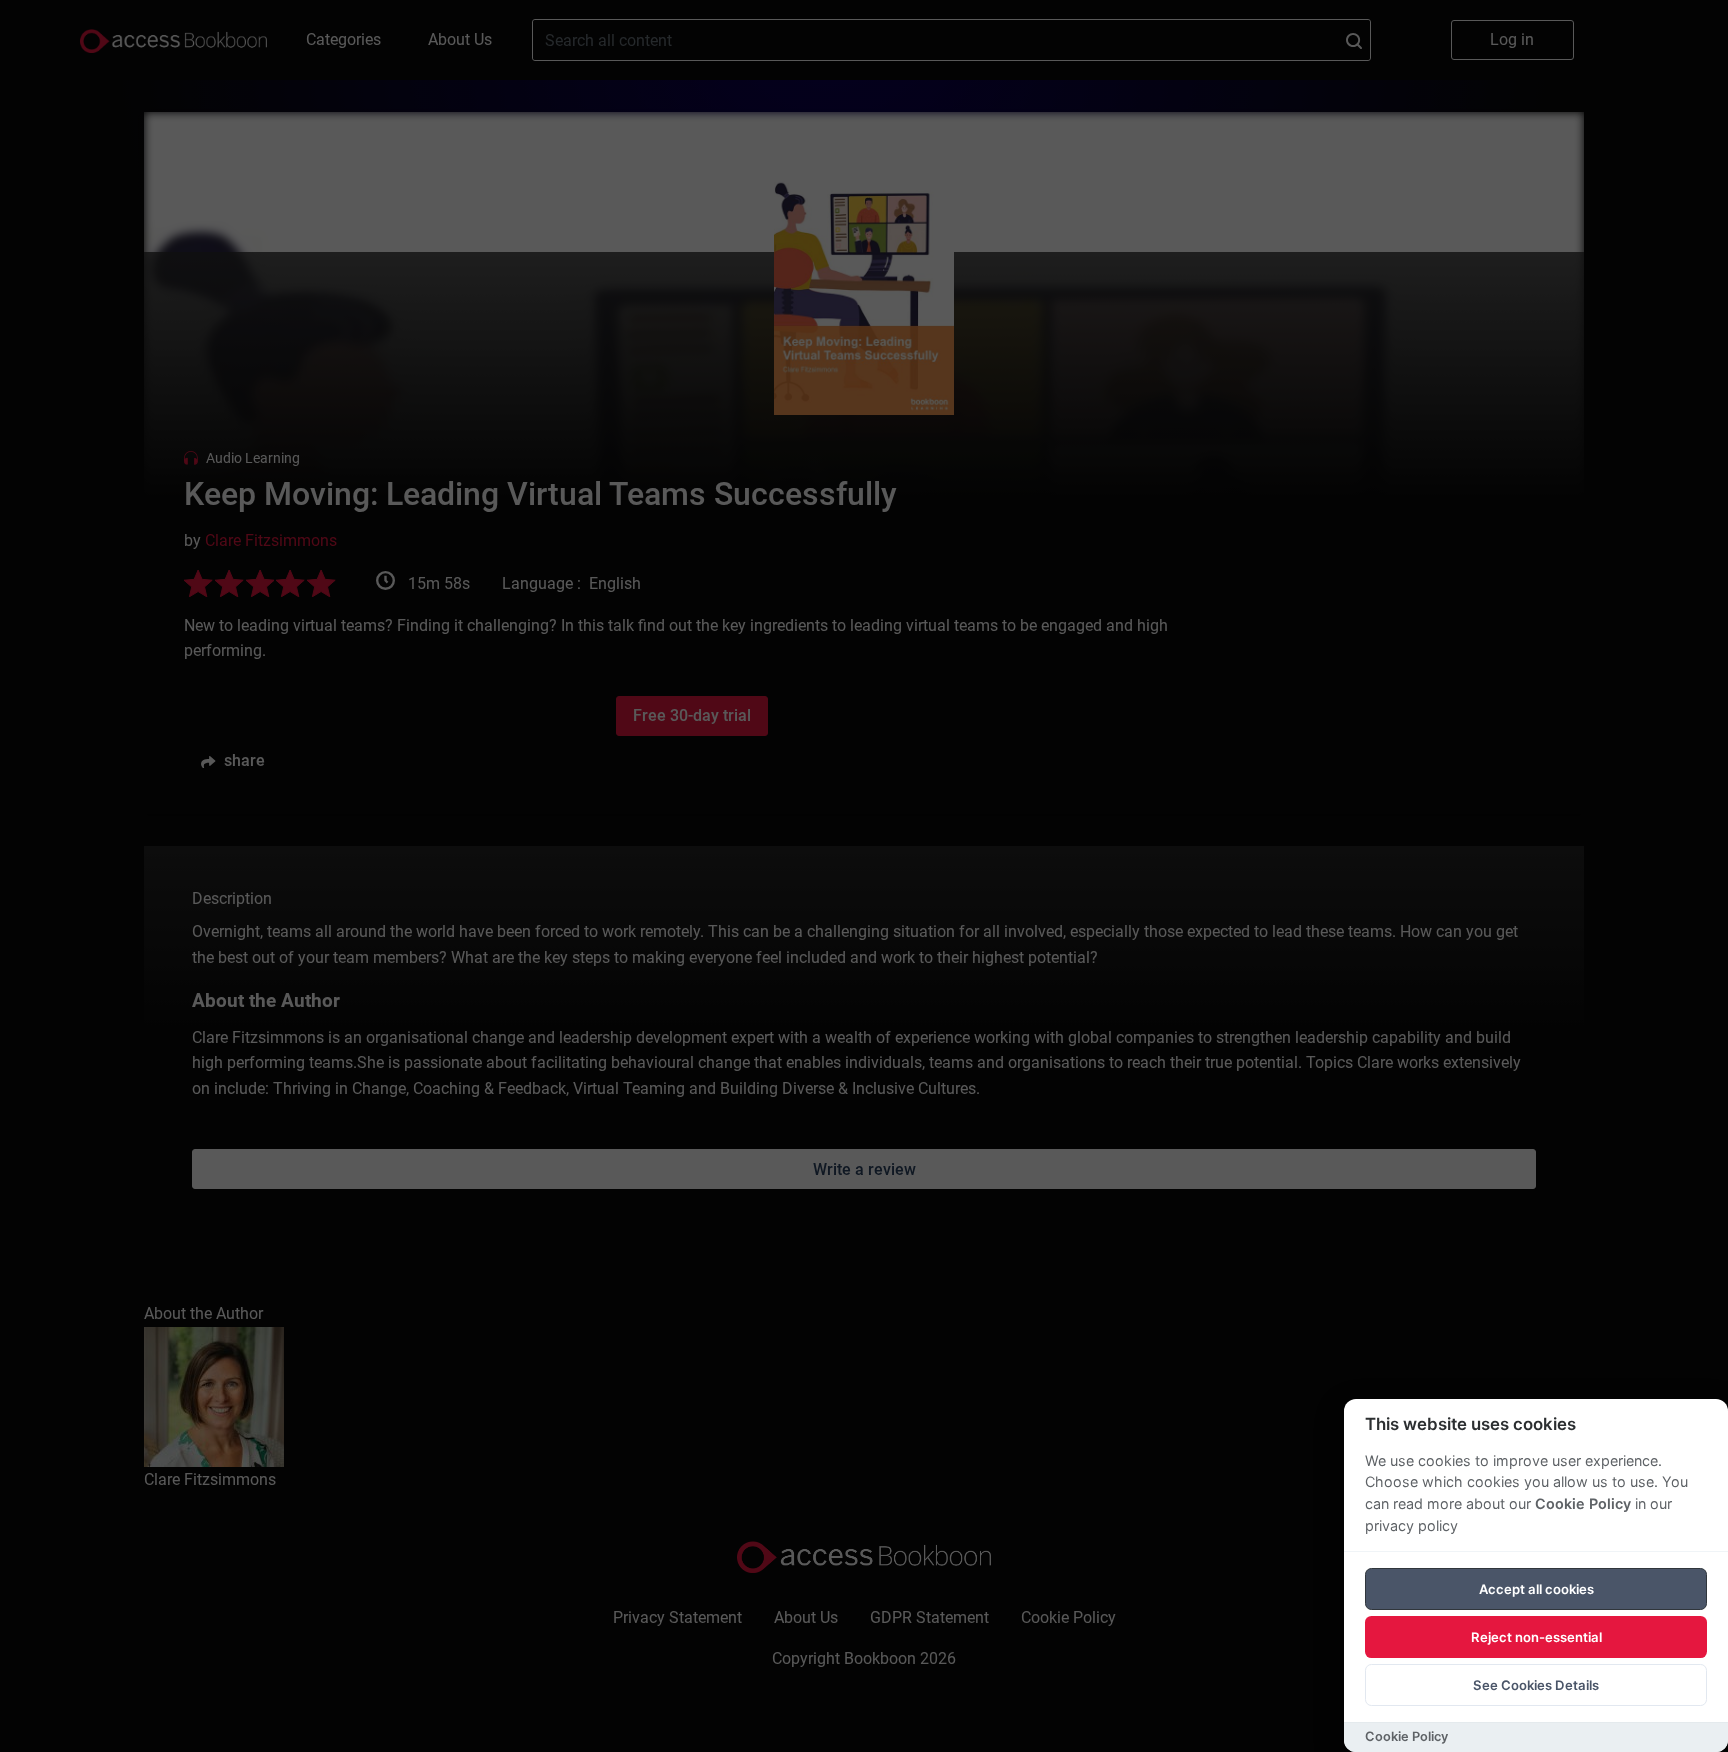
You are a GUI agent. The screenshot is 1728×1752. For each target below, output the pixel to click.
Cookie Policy (1583, 1503)
